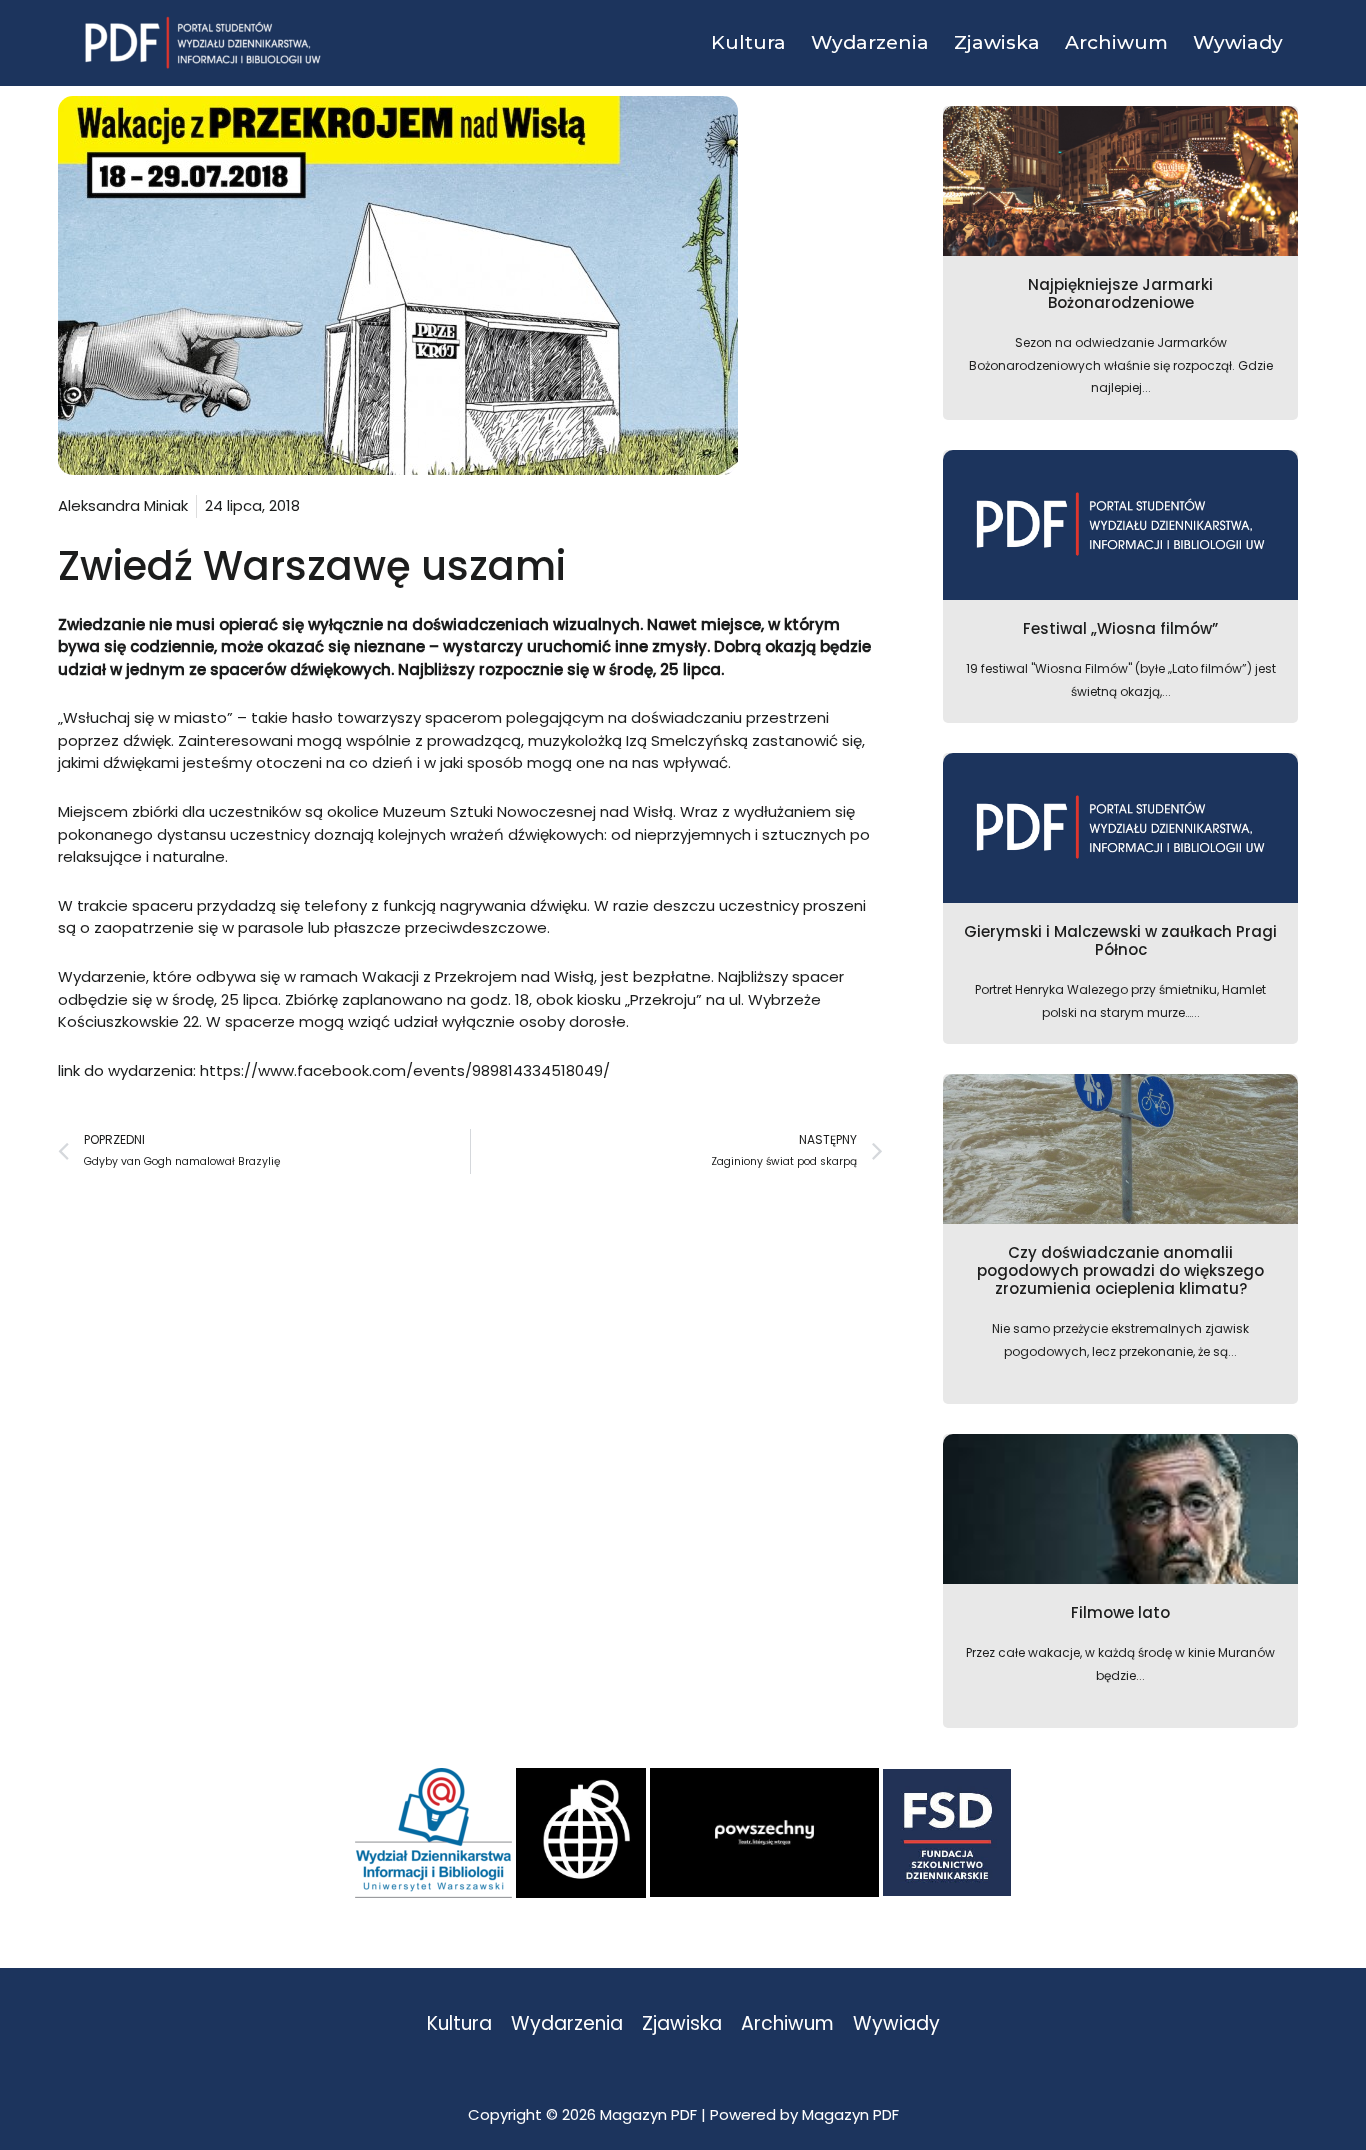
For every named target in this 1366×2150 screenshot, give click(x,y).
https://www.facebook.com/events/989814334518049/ (405, 1070)
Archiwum (787, 2024)
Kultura (459, 2024)
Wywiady (896, 2024)
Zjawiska (682, 2024)
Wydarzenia (567, 2024)
